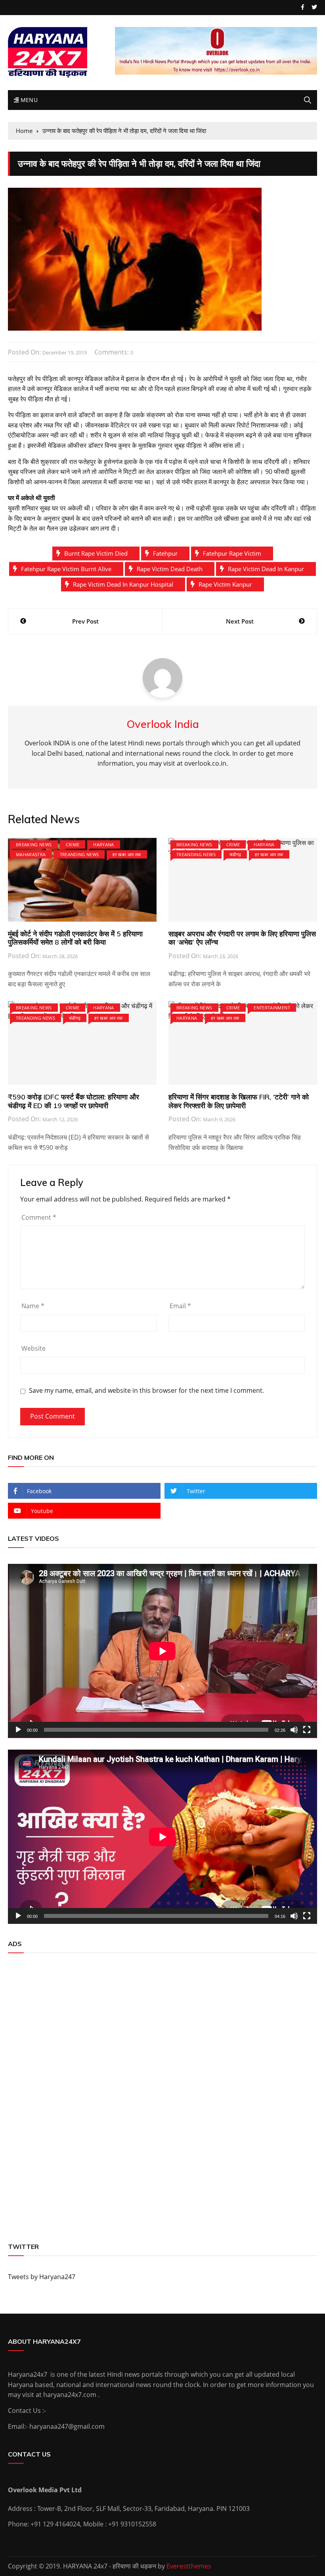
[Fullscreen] (307, 1730)
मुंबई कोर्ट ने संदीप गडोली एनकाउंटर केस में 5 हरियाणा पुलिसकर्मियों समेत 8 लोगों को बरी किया (75, 938)
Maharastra (31, 854)
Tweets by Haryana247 (42, 2277)
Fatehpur (165, 553)
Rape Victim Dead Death (170, 569)
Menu (28, 100)
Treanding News (79, 854)
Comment (39, 1217)
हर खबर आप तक (127, 854)
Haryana (103, 844)
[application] (162, 1651)
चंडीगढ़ (235, 854)
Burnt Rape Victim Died (96, 553)
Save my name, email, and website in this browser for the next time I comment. (146, 1391)
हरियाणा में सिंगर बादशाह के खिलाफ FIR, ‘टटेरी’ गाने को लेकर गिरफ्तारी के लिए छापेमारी (239, 1101)
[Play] (18, 1730)
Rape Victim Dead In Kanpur (266, 569)
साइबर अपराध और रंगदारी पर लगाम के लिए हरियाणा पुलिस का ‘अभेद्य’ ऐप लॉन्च (242, 938)
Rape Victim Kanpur (225, 584)
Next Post (240, 621)
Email (180, 1306)
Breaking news (34, 844)
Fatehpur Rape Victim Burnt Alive (66, 569)
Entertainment (272, 1008)
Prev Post (85, 621)
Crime (73, 844)
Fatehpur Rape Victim (232, 553)
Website (33, 1348)
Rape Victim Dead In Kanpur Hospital (123, 584)
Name (33, 1306)
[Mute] (294, 1730)
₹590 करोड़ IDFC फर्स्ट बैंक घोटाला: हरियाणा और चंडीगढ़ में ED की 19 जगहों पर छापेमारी (74, 1101)
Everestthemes (189, 2566)
